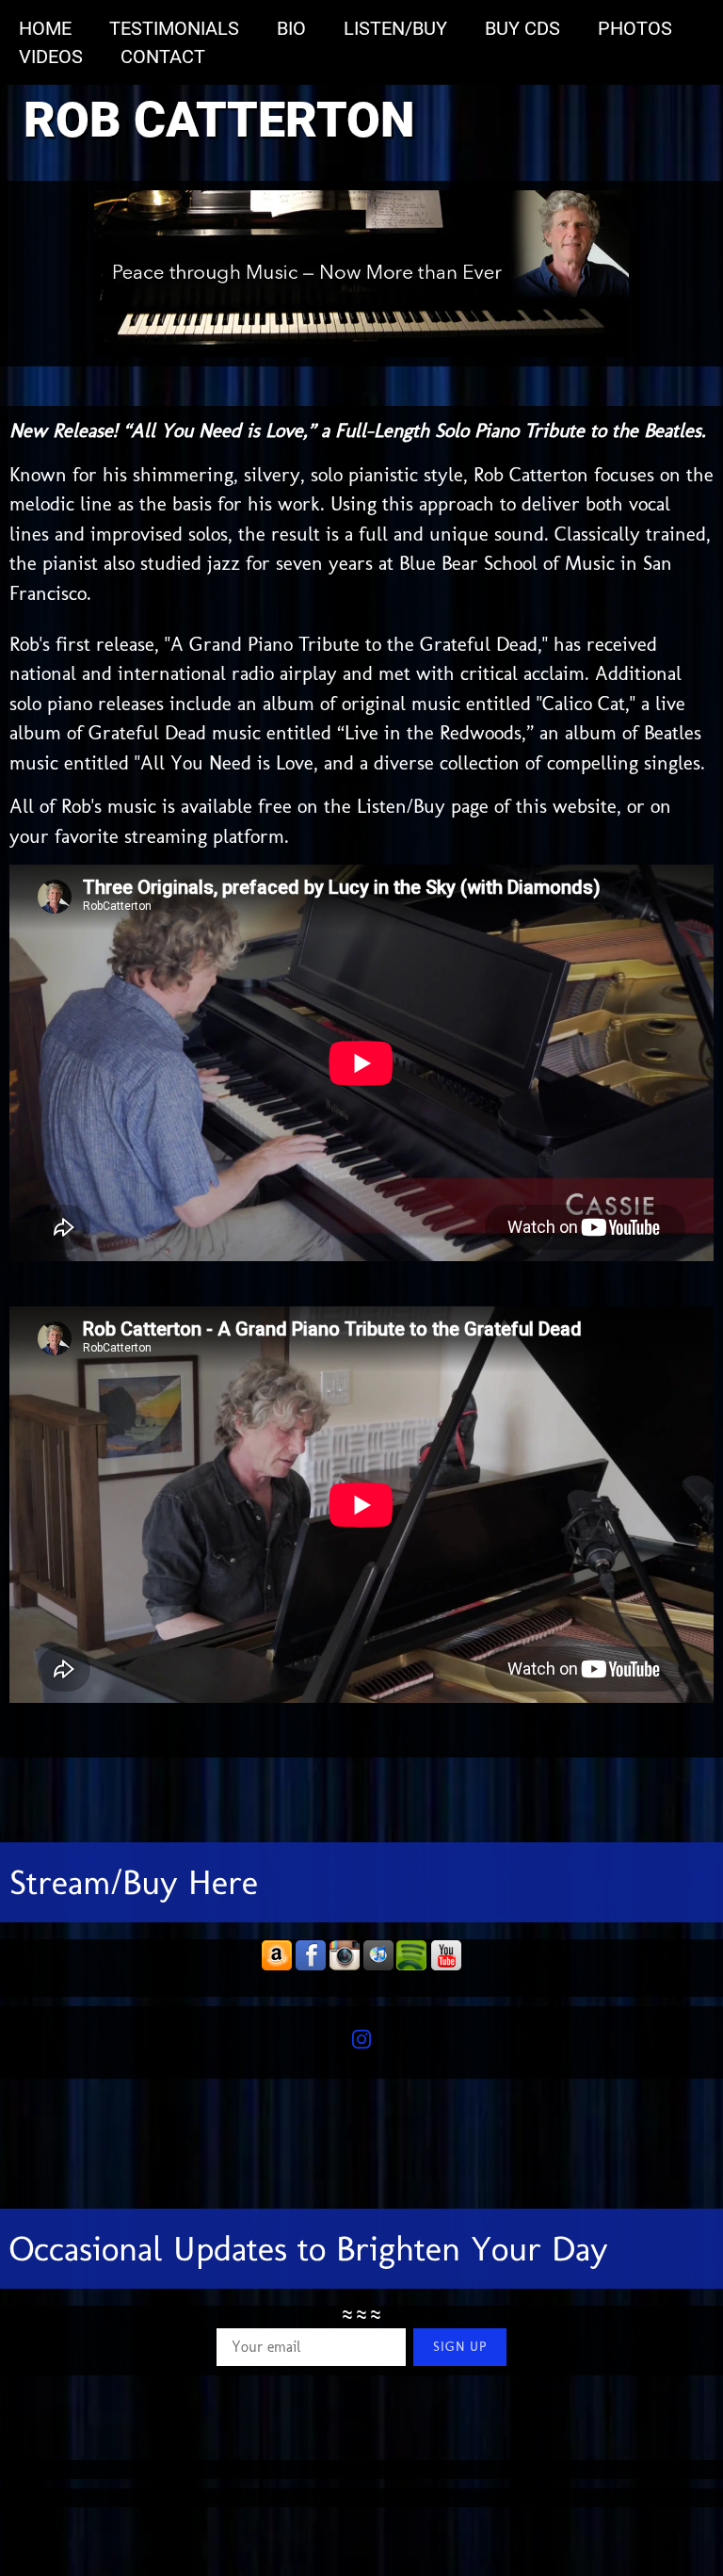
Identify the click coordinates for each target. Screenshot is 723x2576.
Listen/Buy (395, 28)
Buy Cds (522, 28)
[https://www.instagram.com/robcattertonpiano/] (345, 1956)
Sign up (460, 2347)
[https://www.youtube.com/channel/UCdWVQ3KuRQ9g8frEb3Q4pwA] (446, 1956)
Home (45, 28)
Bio (291, 28)
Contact (163, 57)
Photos (635, 28)
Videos (51, 57)
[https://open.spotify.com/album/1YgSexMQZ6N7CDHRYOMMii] (412, 1956)
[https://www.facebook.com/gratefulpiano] (311, 1956)
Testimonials (174, 28)
